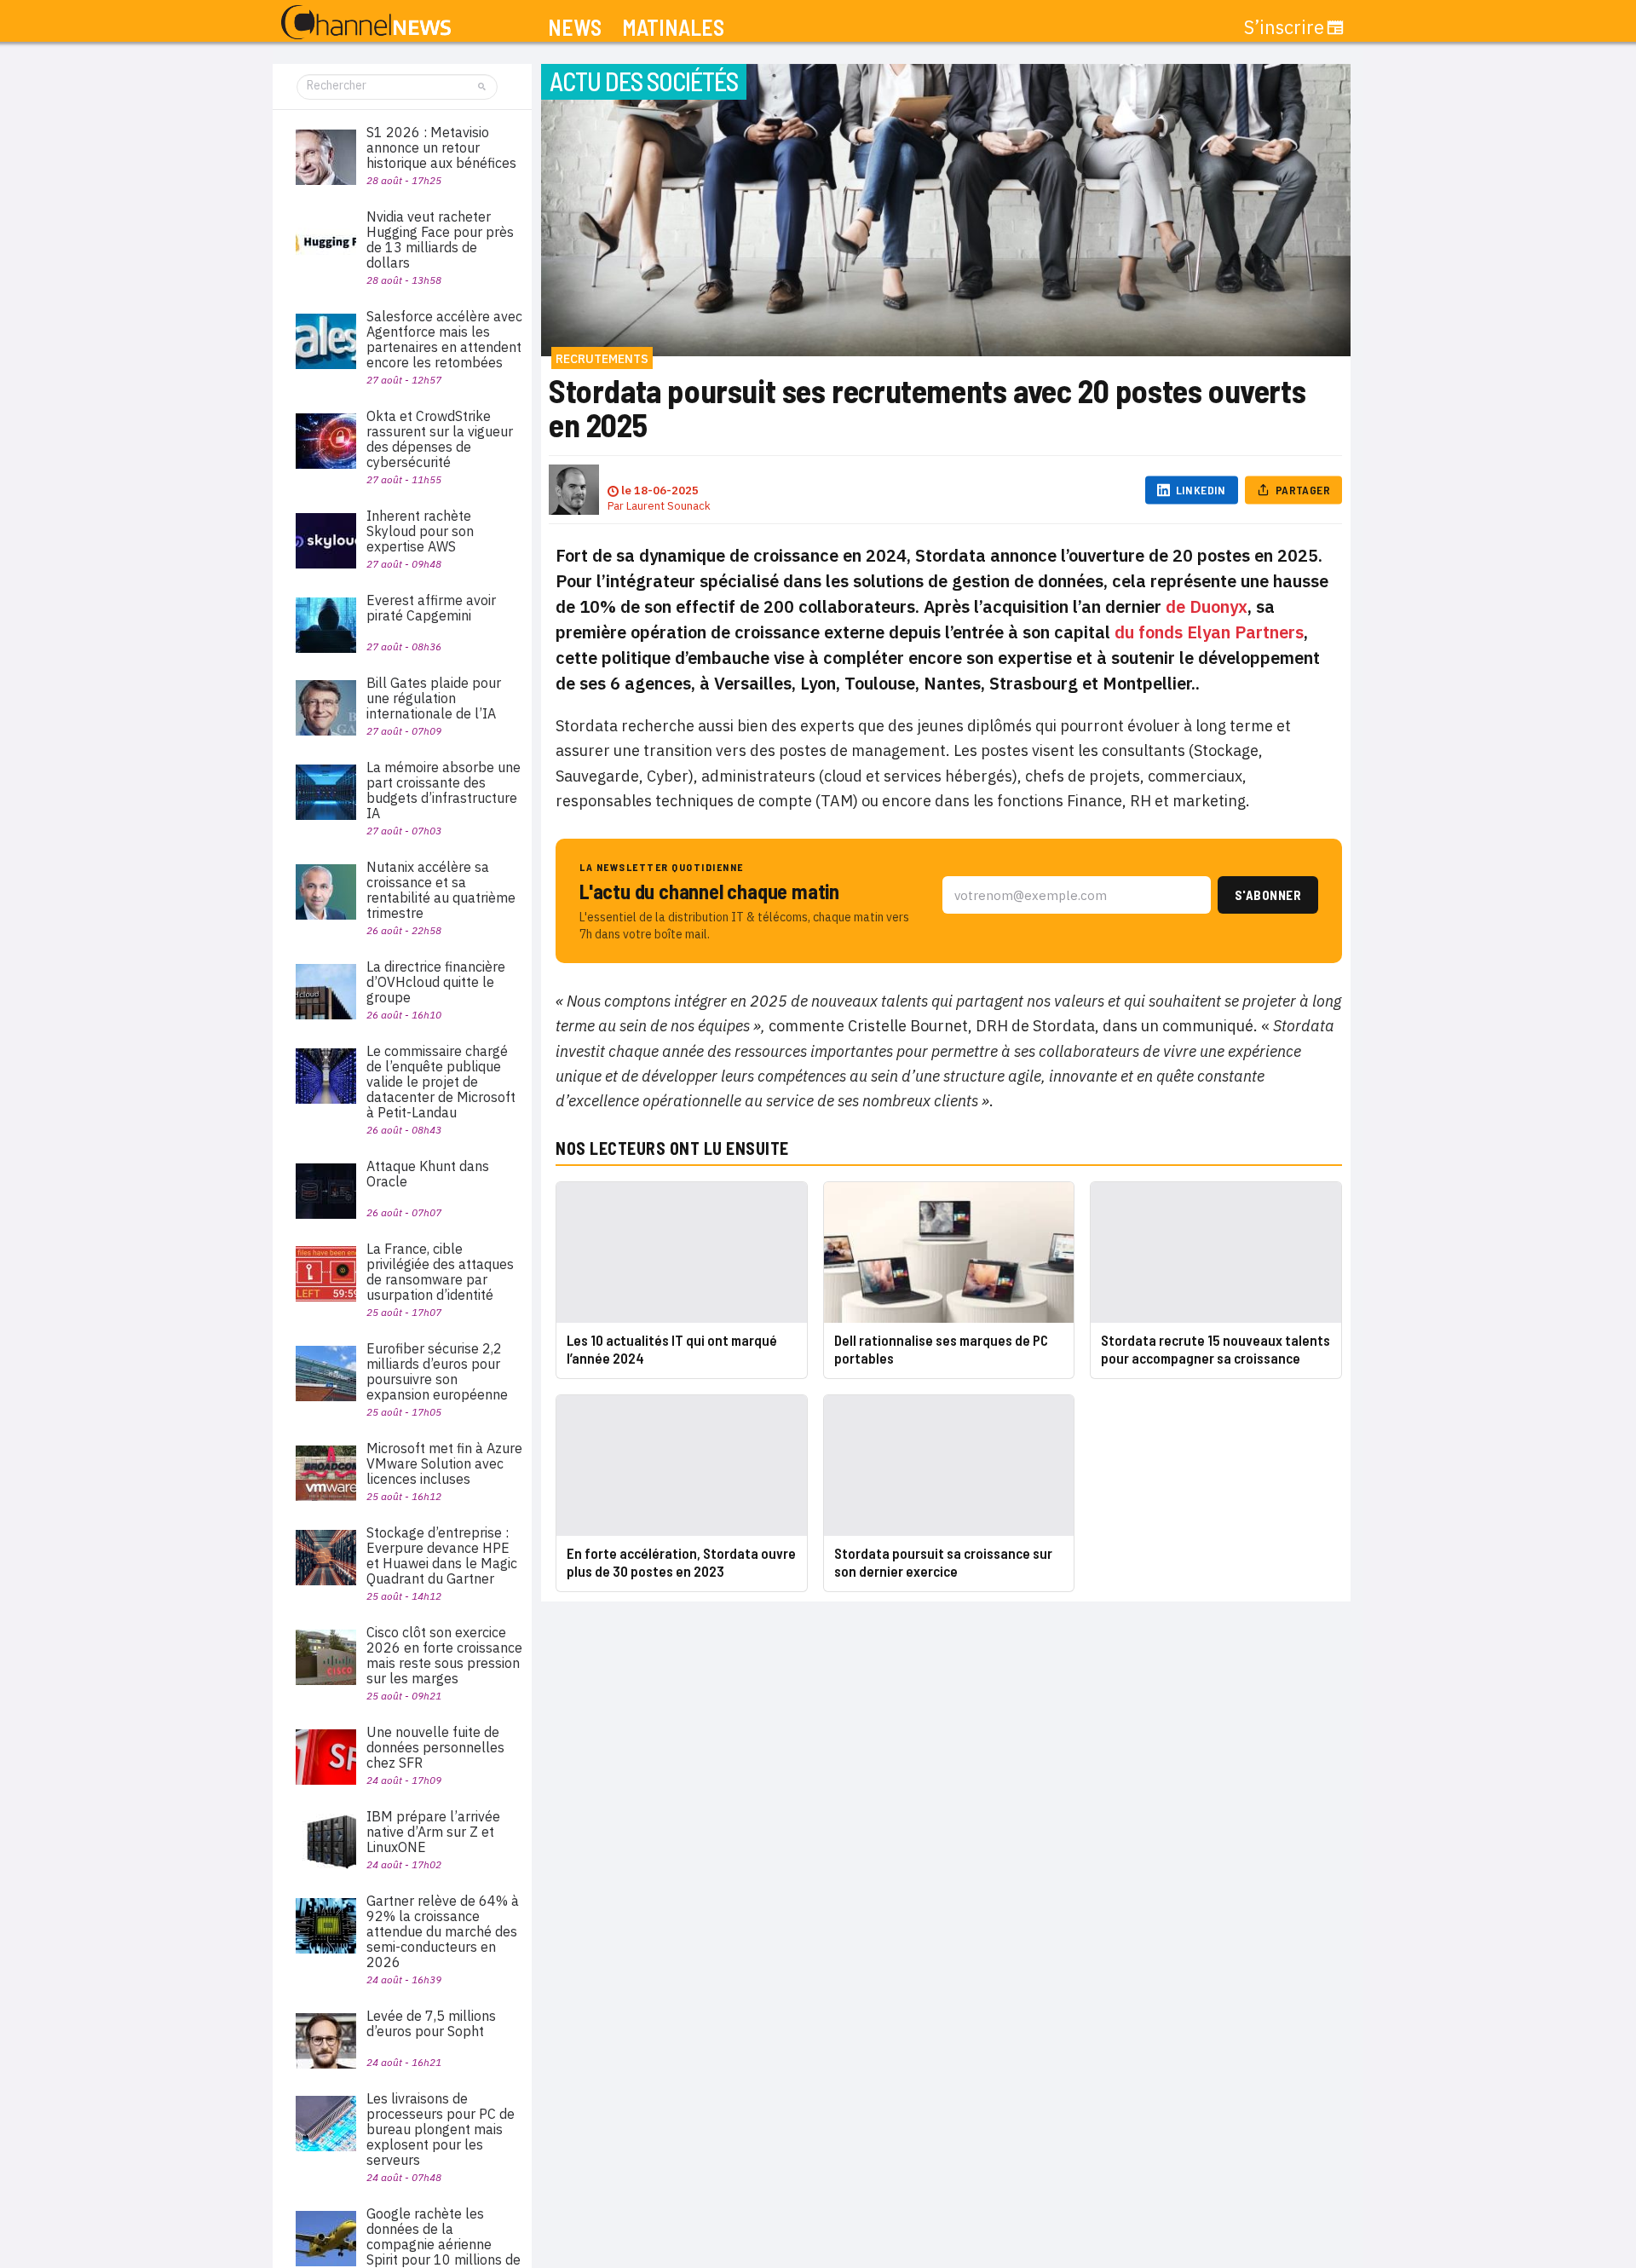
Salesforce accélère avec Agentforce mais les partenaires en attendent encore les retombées (444, 339)
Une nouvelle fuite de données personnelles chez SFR (435, 1747)
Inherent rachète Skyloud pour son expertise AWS (420, 531)
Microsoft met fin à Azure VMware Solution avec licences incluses (444, 1463)
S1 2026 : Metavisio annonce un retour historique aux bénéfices (441, 147)
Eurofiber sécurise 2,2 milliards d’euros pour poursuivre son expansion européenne (437, 1371)
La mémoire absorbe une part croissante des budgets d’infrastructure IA (444, 790)
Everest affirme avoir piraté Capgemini (431, 608)
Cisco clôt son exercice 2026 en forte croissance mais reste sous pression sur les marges (444, 1655)
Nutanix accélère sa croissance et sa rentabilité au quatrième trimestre (441, 890)
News (575, 28)
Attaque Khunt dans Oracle (428, 1174)
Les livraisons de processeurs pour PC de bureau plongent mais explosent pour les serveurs (441, 2129)
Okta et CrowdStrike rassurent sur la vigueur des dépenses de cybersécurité (440, 439)
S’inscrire (1284, 27)
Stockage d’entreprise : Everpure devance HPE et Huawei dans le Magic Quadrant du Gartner (442, 1555)
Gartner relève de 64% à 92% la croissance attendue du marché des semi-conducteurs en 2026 (443, 1931)
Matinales (673, 28)
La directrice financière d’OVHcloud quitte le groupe (436, 982)
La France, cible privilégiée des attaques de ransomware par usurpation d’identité (440, 1272)
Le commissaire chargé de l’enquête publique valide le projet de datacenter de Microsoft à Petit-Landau (441, 1082)
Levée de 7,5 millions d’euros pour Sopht (431, 2023)
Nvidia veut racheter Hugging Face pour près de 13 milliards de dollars (440, 239)
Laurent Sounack (668, 506)
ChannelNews (366, 23)
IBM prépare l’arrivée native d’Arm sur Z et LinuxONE (433, 1832)
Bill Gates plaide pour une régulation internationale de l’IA (434, 698)
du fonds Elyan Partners (1209, 632)
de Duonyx (1207, 606)
